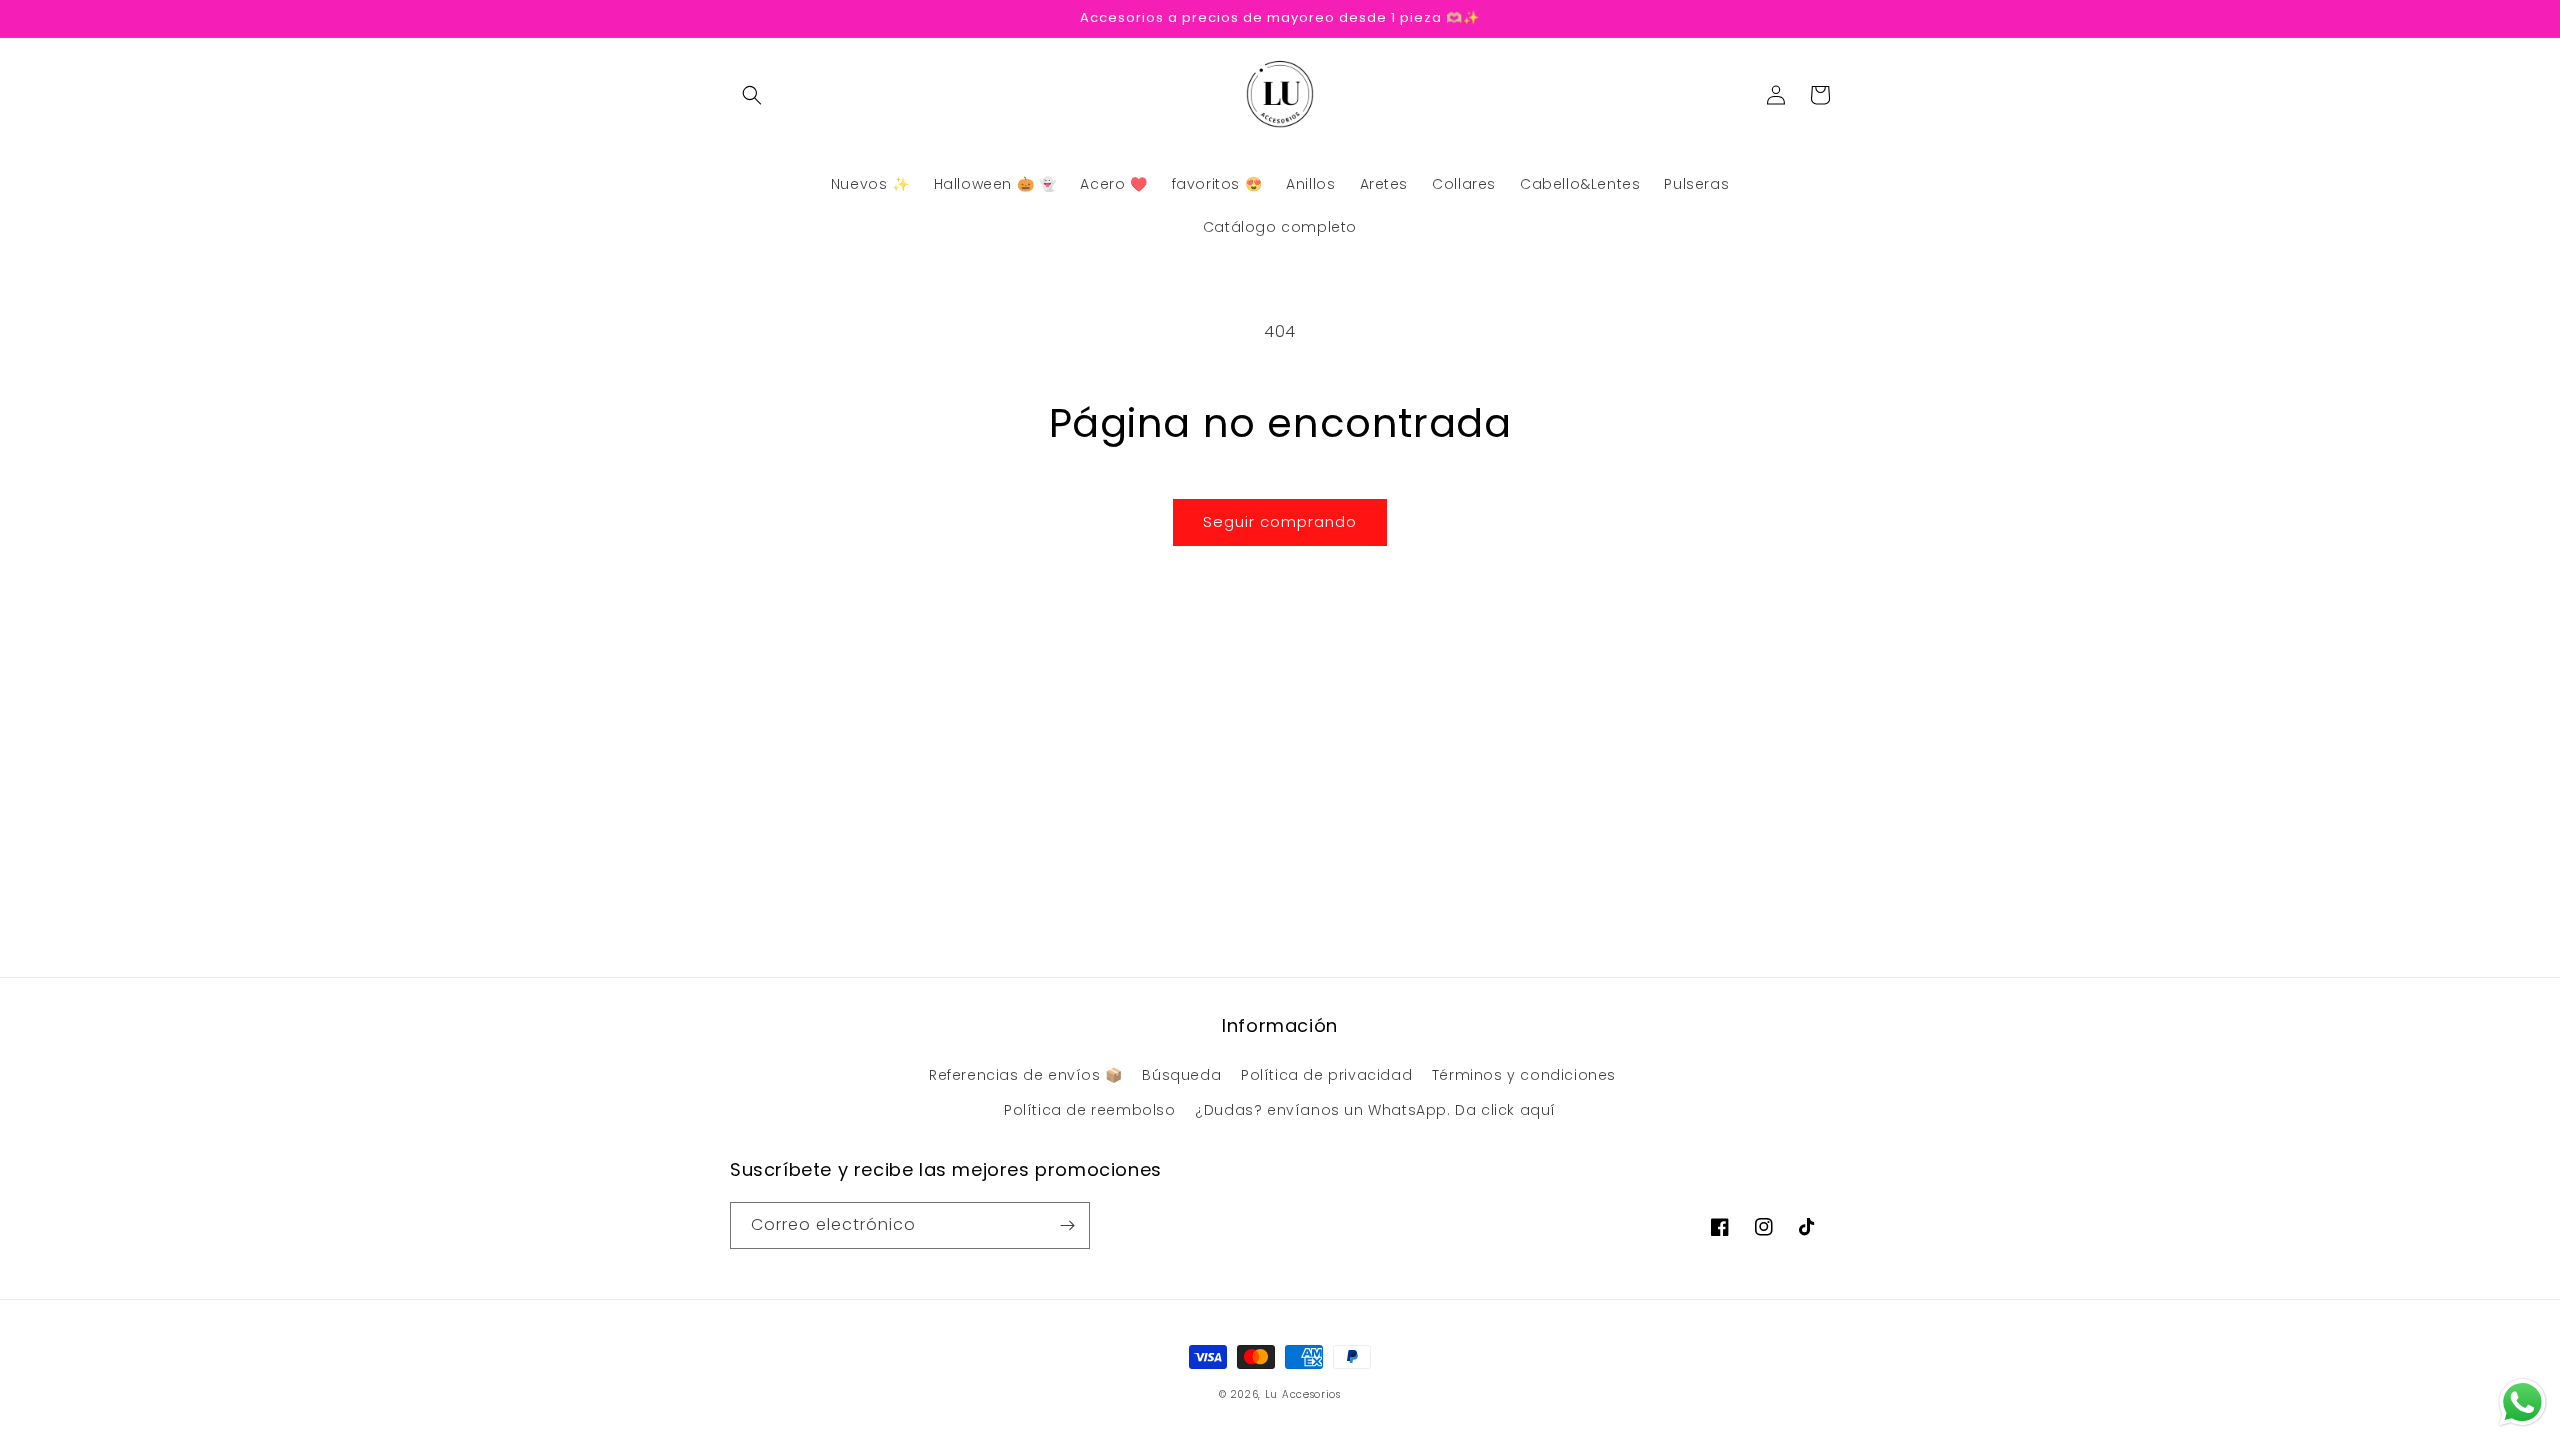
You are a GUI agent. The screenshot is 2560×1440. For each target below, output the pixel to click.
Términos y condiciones (1524, 1075)
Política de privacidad (1326, 1075)
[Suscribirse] (1067, 1225)
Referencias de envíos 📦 (1026, 1075)
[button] (752, 95)
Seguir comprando (1280, 521)
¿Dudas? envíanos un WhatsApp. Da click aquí (1375, 1110)
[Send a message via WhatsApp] (2522, 1402)
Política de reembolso (1090, 1110)
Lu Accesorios (1303, 1394)
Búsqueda (1181, 1075)
